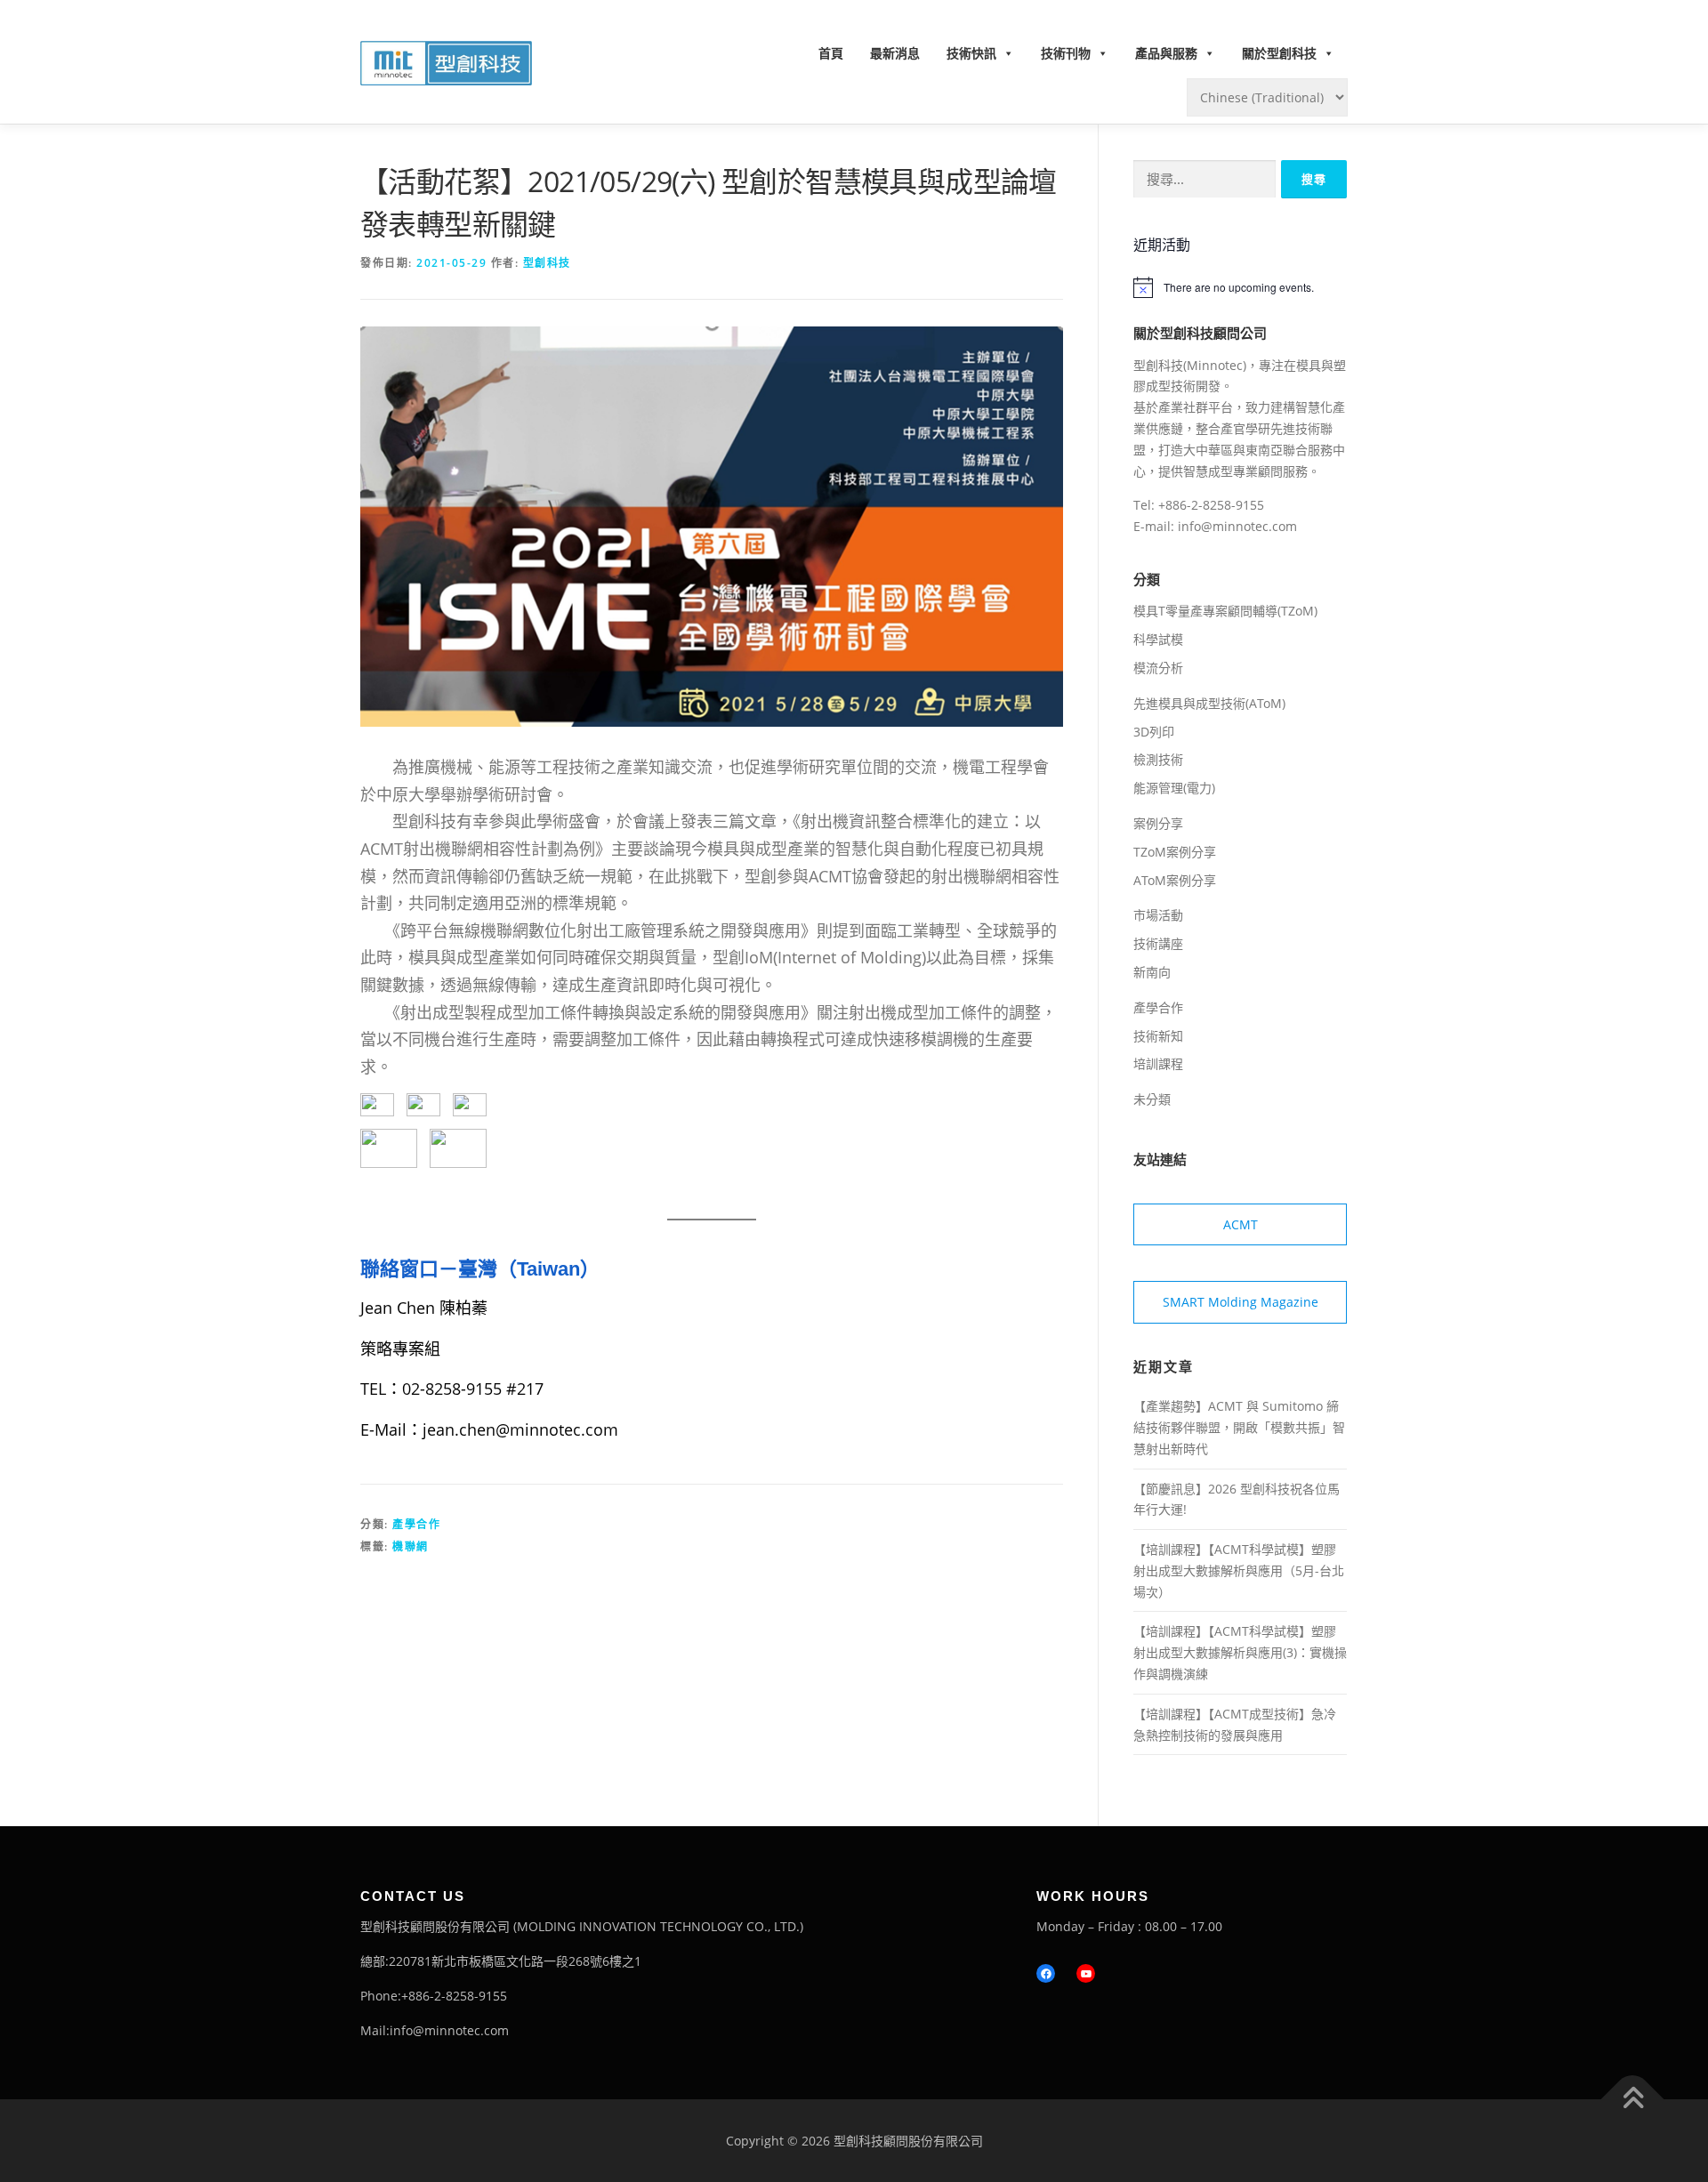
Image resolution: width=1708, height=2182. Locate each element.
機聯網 (411, 1546)
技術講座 (1158, 943)
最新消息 (895, 53)
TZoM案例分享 (1175, 852)
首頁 (831, 53)
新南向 (1152, 972)
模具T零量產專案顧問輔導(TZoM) (1225, 611)
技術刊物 (1066, 53)
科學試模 (1158, 639)
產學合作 (416, 1524)
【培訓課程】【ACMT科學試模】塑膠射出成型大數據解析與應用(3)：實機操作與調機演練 (1240, 1652)
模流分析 (1158, 668)
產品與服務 (1166, 53)
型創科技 (547, 263)
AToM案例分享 (1175, 880)
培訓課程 (1158, 1063)
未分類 (1152, 1099)
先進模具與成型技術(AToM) (1209, 703)
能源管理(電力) (1174, 788)
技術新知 (1158, 1036)
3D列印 (1154, 732)
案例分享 (1158, 823)
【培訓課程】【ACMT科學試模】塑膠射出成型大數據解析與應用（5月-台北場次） (1239, 1570)
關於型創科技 (1279, 53)
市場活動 (1158, 915)
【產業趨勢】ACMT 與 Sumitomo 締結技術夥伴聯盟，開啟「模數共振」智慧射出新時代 (1239, 1427)
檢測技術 (1158, 759)
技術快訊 (971, 53)
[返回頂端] (1633, 2099)
